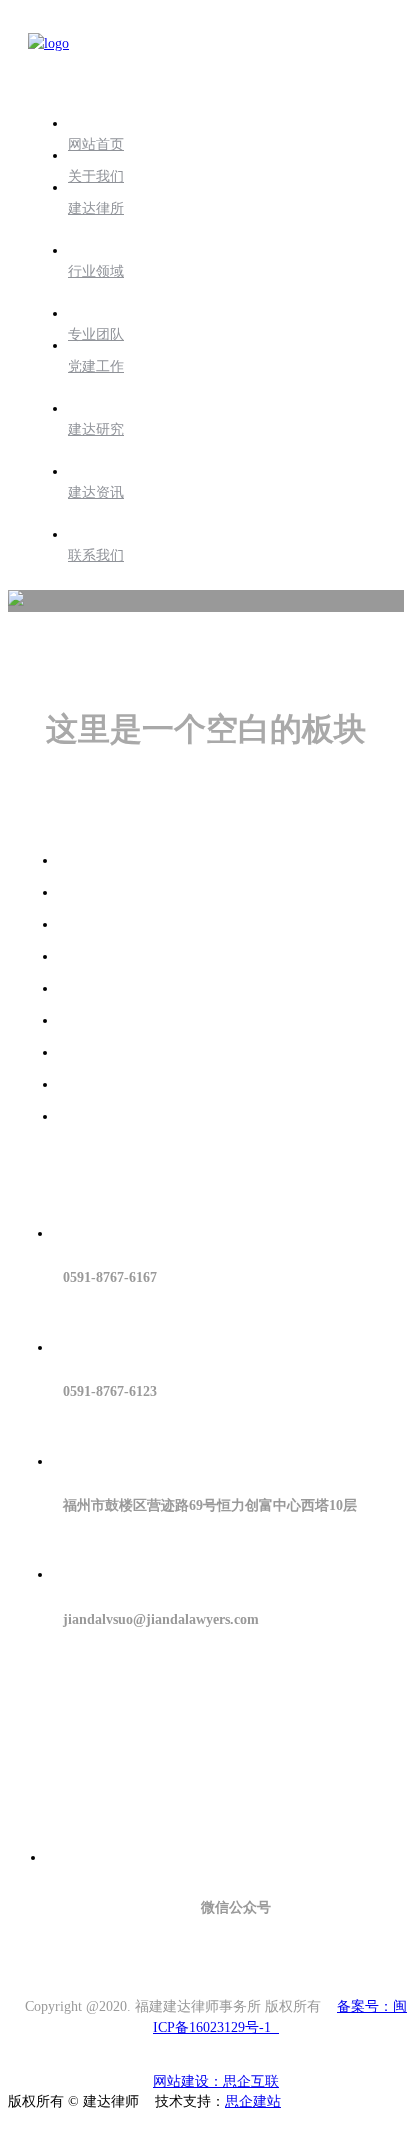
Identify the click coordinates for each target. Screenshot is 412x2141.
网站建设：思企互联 (216, 2081)
